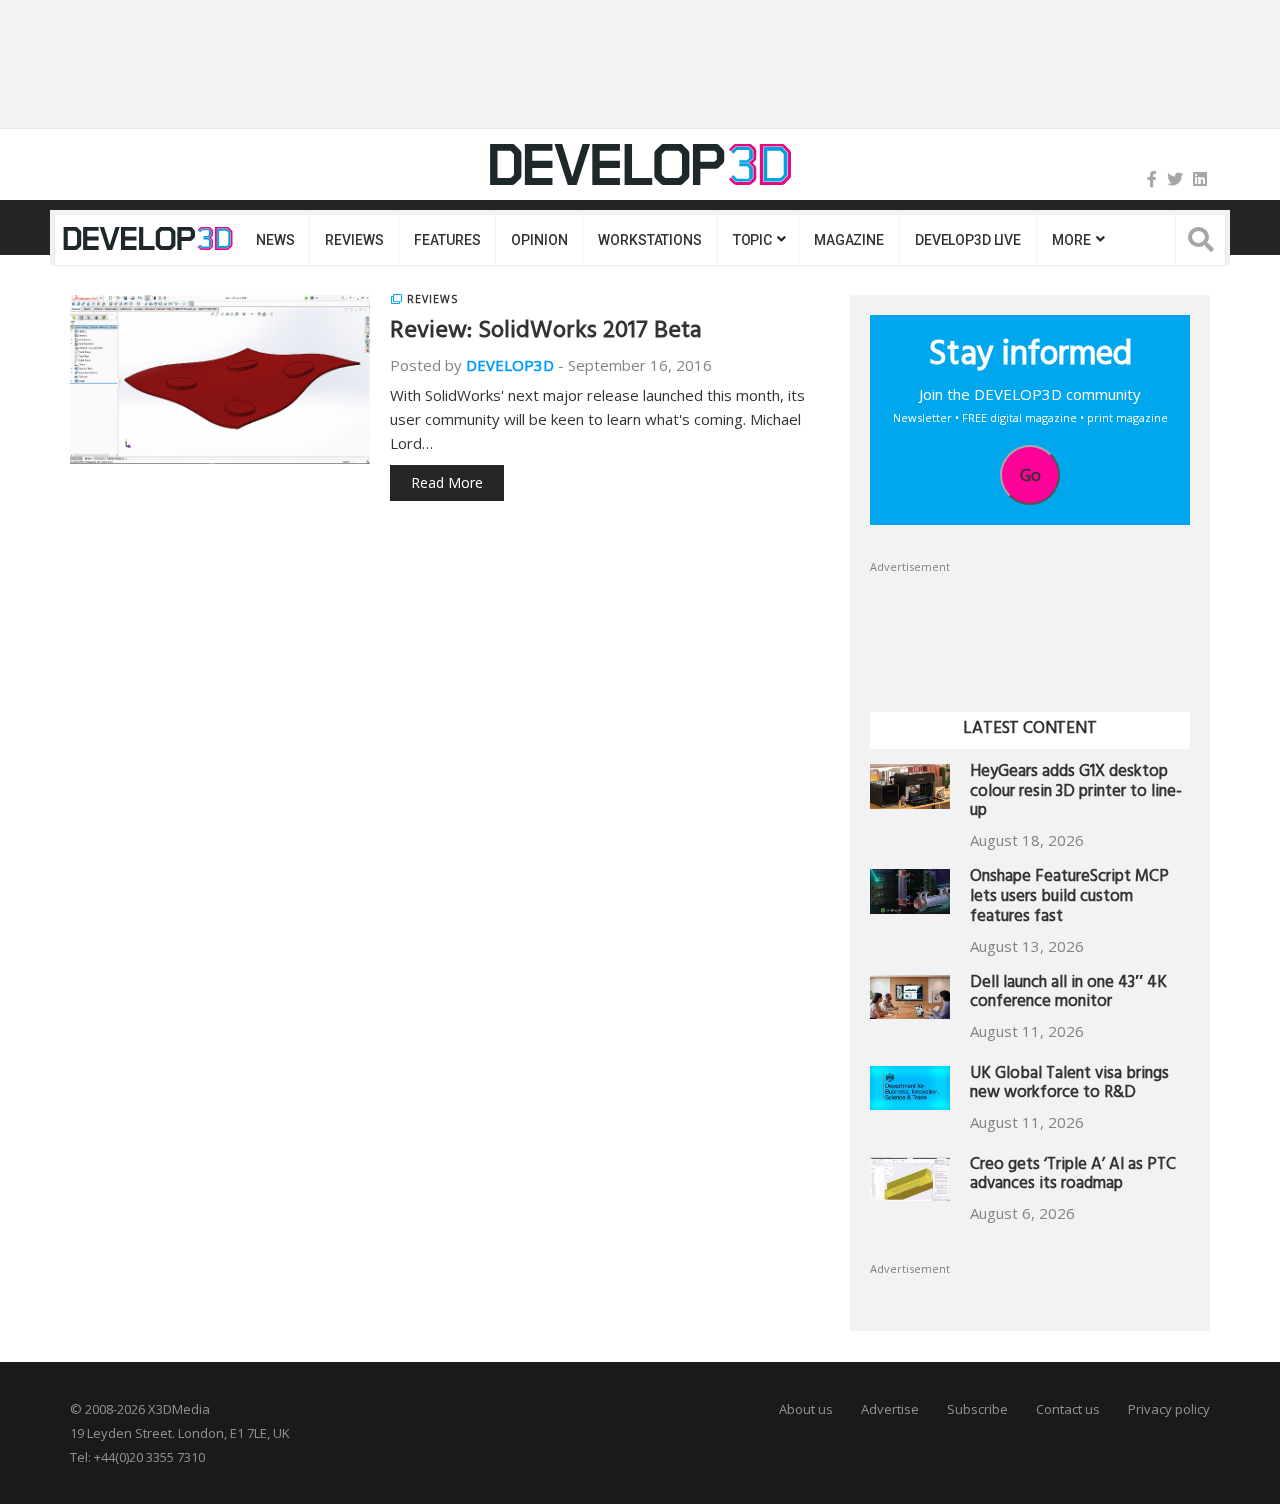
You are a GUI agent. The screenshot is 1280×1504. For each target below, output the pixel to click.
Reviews (354, 240)
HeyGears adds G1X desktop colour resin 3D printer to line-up (1076, 793)
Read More (447, 482)
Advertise (890, 1409)
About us (806, 1409)
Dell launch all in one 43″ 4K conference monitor (1068, 994)
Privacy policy (1169, 1409)
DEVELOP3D (510, 365)
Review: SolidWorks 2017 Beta (546, 333)
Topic (752, 240)
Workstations (649, 240)
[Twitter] (1175, 179)
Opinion (539, 240)
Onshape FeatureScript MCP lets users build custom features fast (1069, 898)
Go (1030, 475)
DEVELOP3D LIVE (968, 240)
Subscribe (977, 1409)
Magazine (849, 240)
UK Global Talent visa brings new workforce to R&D (1069, 1085)
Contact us (1068, 1409)
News (275, 240)
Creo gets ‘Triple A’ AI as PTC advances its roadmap (1073, 1176)
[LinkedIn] (1200, 179)
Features (447, 240)
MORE (1071, 240)
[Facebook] (1152, 179)
